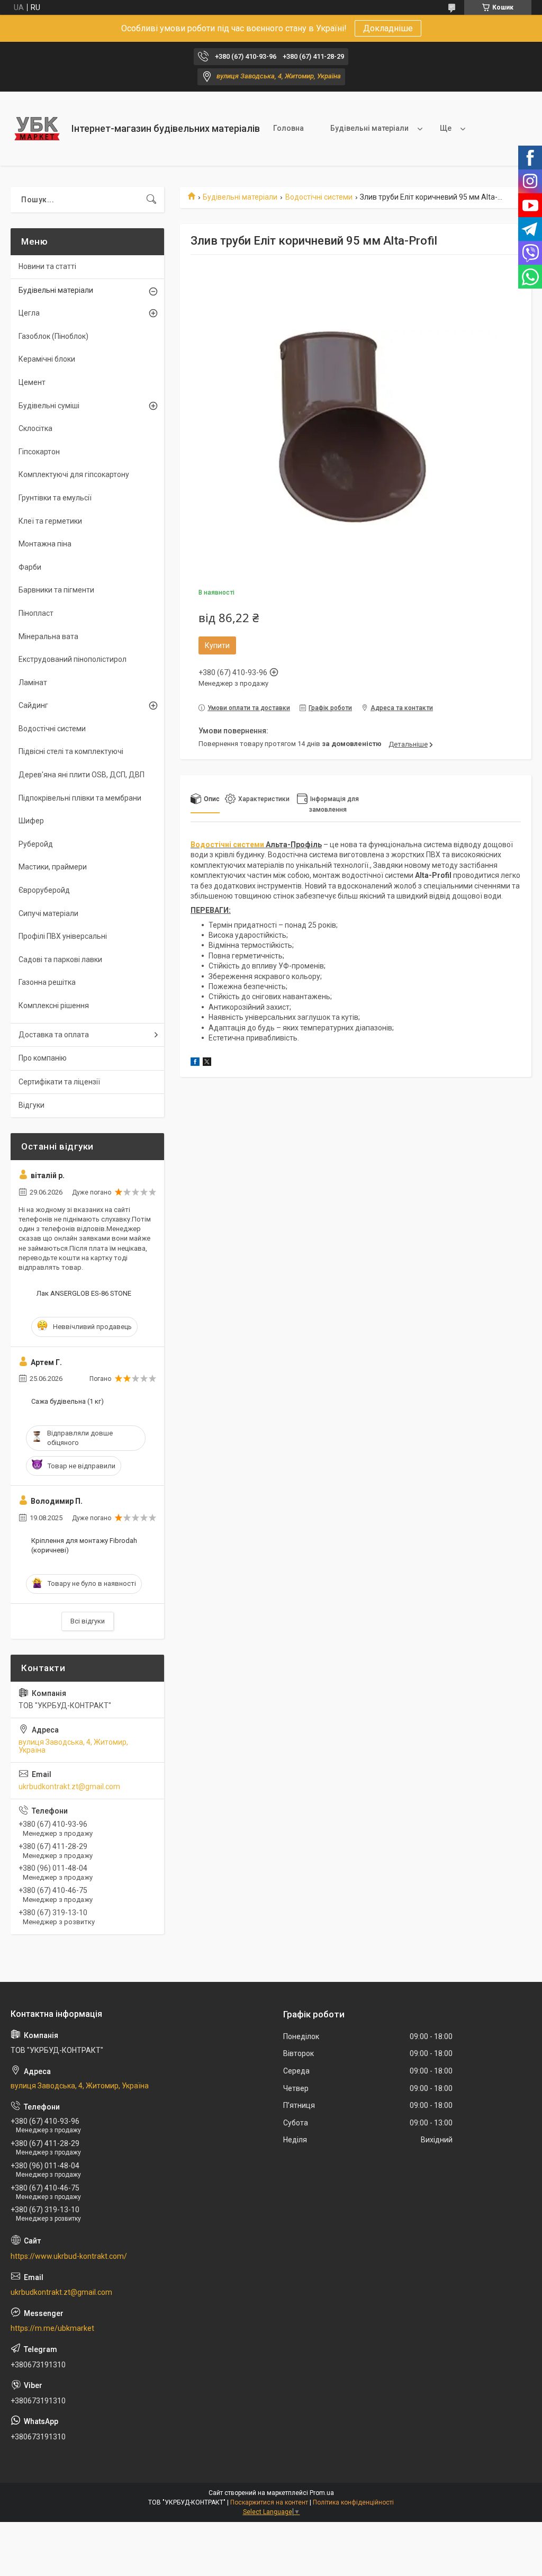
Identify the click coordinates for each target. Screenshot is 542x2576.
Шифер (31, 821)
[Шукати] (151, 200)
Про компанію (43, 1058)
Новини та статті (47, 266)
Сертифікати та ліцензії (59, 1082)
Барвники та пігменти (56, 590)
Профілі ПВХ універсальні (63, 936)
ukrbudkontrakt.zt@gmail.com (69, 1787)
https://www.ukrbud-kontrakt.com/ (69, 2256)
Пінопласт (36, 613)
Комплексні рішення (54, 1006)
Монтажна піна (45, 544)
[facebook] (195, 1063)
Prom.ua (322, 2493)
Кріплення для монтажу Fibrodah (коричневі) (84, 1545)
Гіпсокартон (39, 452)
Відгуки (31, 1105)
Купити (217, 645)
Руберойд (36, 844)
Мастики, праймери (53, 867)
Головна (288, 128)
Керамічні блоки (47, 359)
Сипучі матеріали (48, 913)
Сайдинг (33, 705)
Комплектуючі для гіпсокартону (74, 474)
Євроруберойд (44, 890)
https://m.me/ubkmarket (52, 2328)
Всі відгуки (88, 1621)
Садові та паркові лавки (60, 959)
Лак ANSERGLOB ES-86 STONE (84, 1293)
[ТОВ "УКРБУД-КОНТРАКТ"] (37, 129)
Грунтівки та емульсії (55, 498)
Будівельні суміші (49, 406)
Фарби (30, 567)
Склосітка (35, 428)
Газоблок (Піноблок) (53, 336)
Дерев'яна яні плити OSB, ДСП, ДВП (82, 775)
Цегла (29, 313)
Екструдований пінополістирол (73, 659)
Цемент (32, 382)
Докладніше (388, 28)
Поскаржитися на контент (269, 2502)
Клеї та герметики (50, 521)
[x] (207, 1063)
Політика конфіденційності (353, 2502)
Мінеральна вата (48, 636)
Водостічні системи (319, 197)
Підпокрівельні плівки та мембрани (80, 798)
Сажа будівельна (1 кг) (67, 1401)
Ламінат (33, 683)
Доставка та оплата (54, 1035)
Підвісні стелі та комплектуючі (71, 751)
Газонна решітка (47, 982)
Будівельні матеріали (369, 128)
